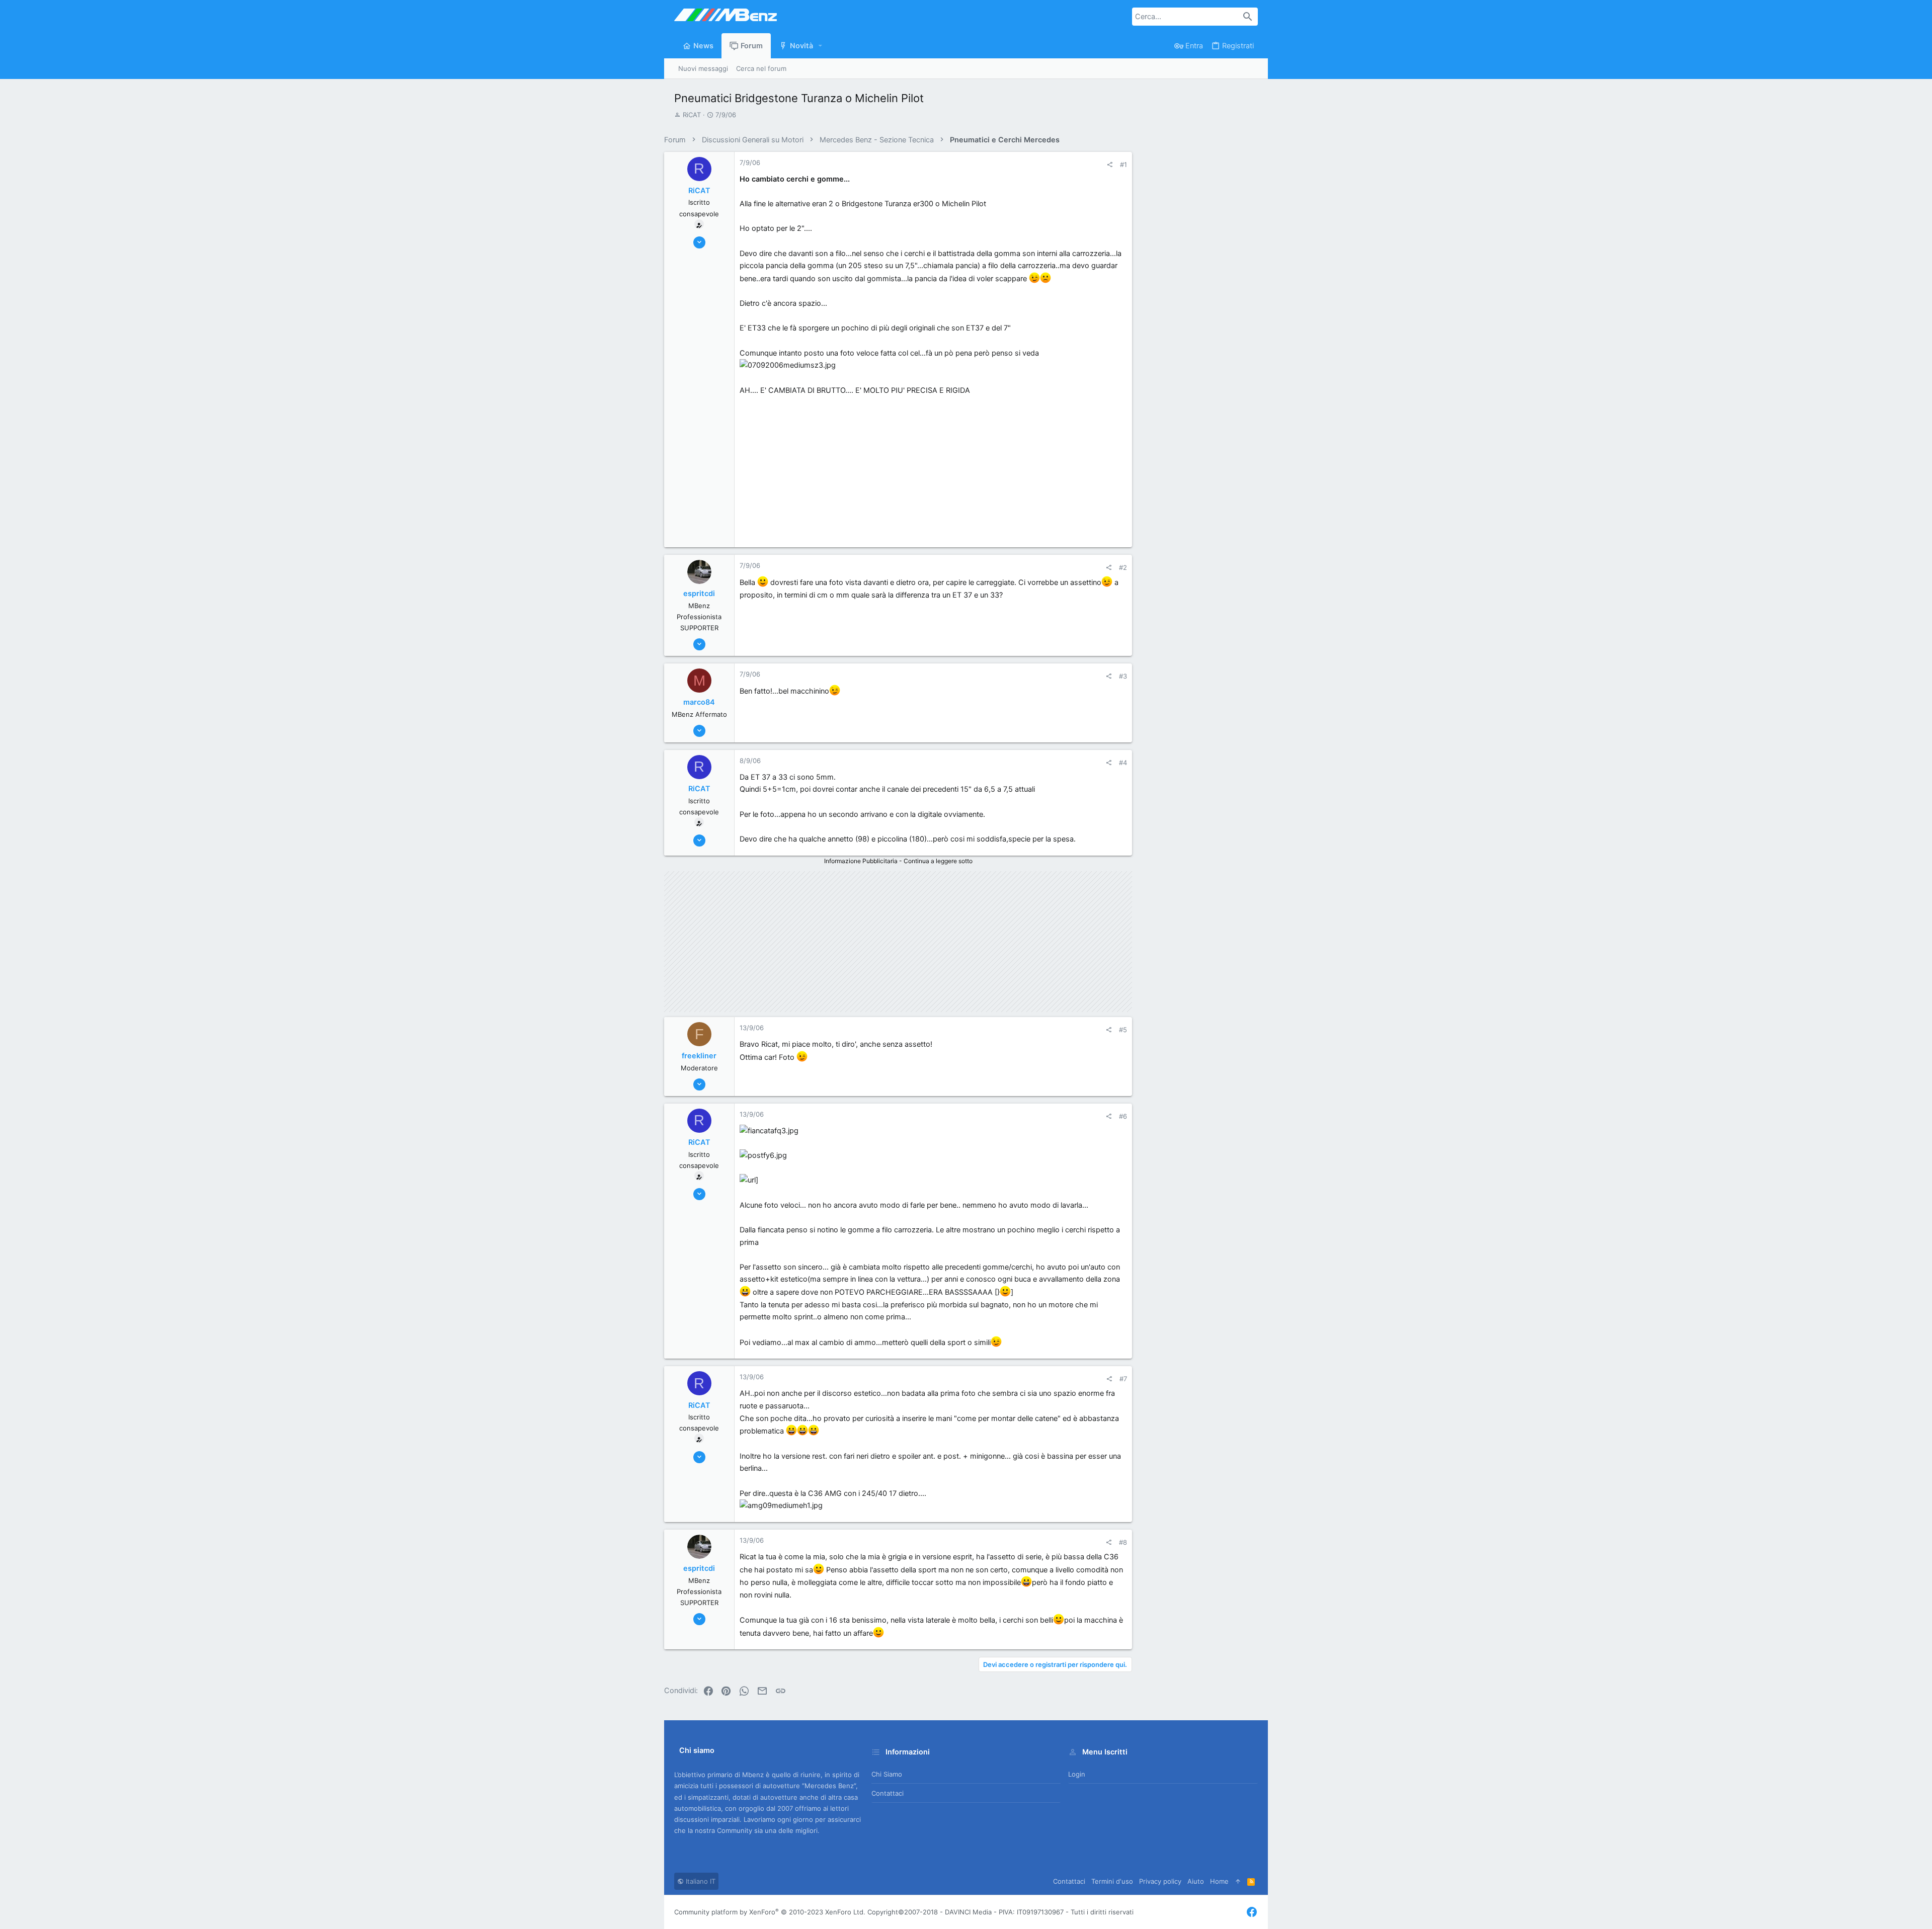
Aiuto (1196, 1881)
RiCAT (692, 115)
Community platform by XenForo (770, 1912)
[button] (821, 46)
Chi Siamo (887, 1774)
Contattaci (888, 1793)
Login (1077, 1774)
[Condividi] (1110, 165)
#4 (1123, 763)
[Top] (1238, 1881)
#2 (1123, 567)
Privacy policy (1160, 1881)
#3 (1123, 676)
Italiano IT (700, 1881)
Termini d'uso (1112, 1881)
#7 (1123, 1379)
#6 (1123, 1116)
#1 (1123, 164)
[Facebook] (1252, 1912)
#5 (1123, 1030)
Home (1219, 1881)
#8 (1123, 1542)
